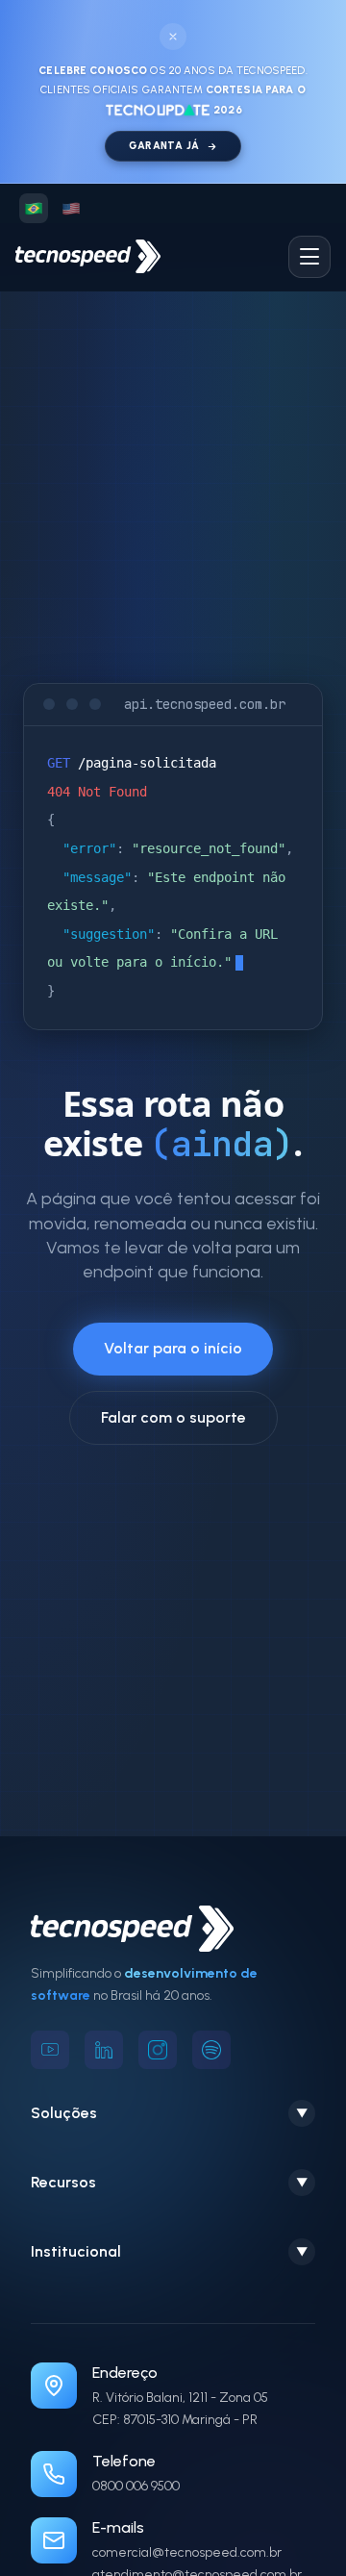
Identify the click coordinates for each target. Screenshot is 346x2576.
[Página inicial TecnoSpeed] (88, 256)
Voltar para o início (173, 1348)
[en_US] (70, 208)
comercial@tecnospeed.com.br (187, 2552)
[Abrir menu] (309, 257)
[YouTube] (50, 2050)
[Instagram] (158, 2050)
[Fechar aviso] (173, 37)
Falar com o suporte (173, 1417)
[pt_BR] (34, 208)
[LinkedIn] (104, 2050)
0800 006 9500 (136, 2486)
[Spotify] (211, 2050)
